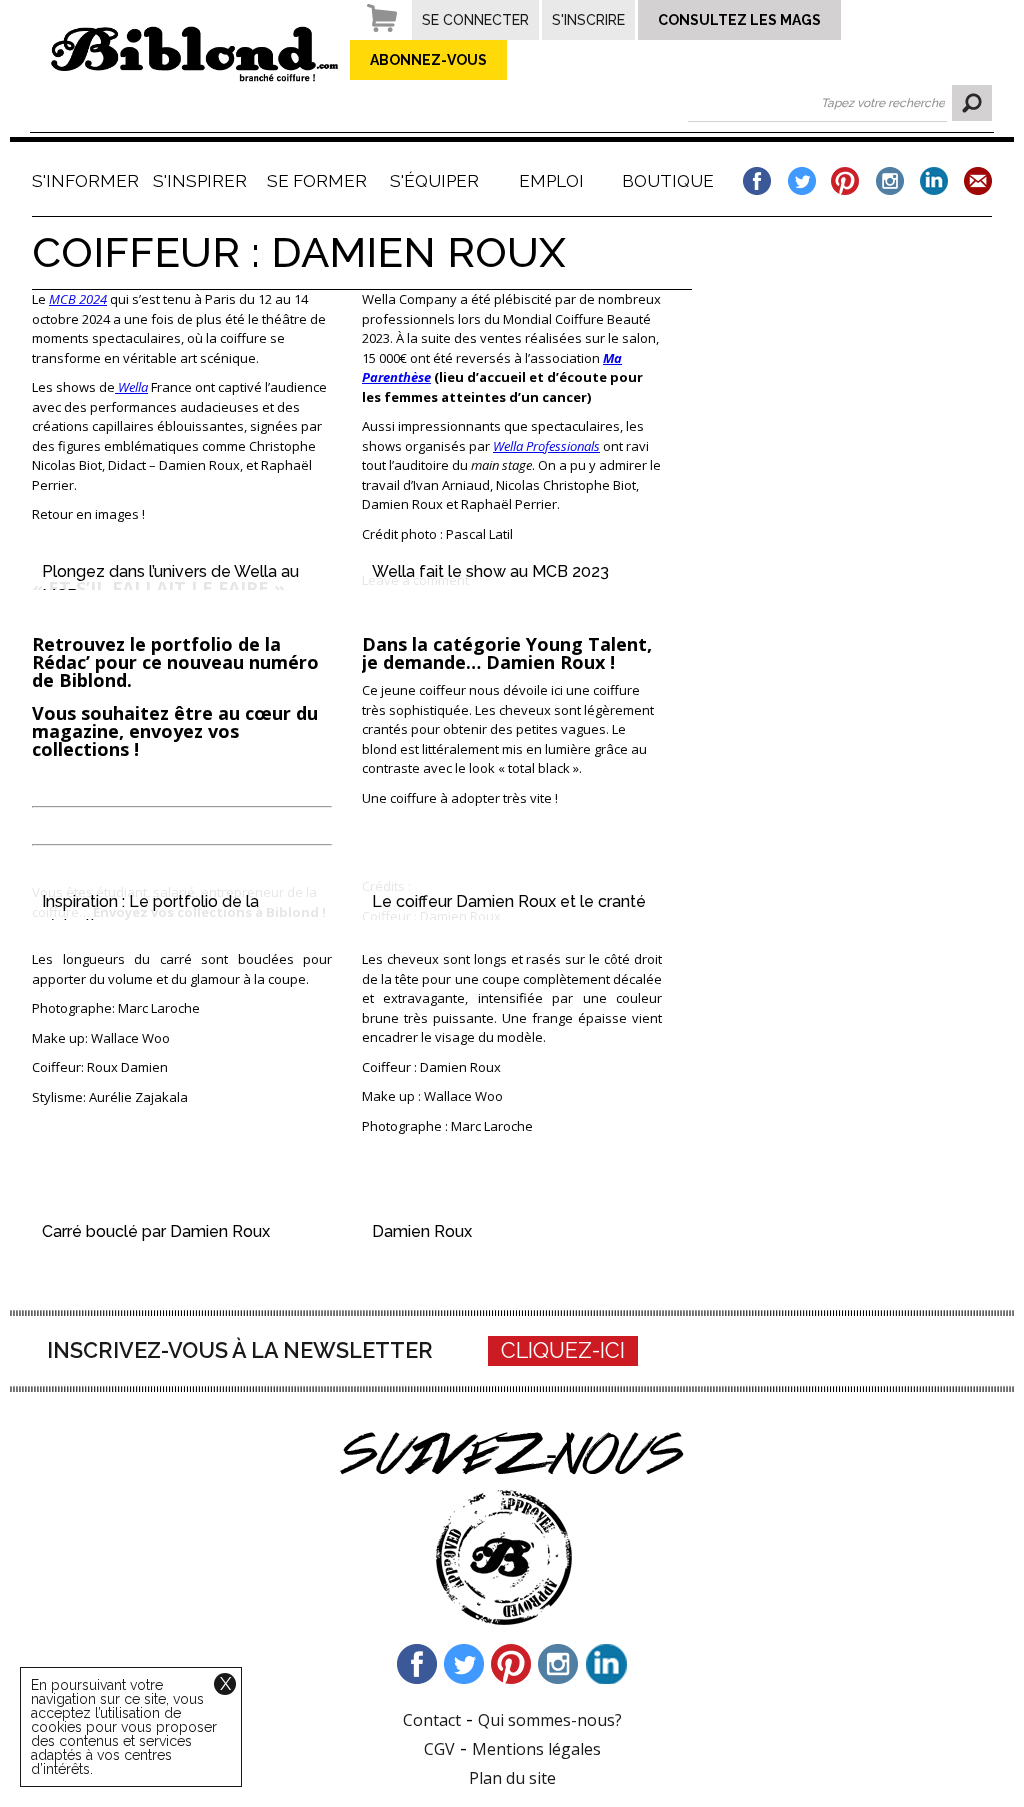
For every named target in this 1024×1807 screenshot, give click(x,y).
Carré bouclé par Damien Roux (156, 1231)
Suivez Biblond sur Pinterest (512, 1664)
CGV (439, 1749)
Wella (131, 387)
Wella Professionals (546, 446)
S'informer (83, 181)
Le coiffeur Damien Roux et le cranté (509, 901)
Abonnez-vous (428, 60)
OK (972, 103)
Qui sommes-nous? (550, 1720)
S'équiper (434, 181)
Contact (432, 1720)
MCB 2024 (78, 299)
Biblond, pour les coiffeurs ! (194, 54)
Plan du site (512, 1778)
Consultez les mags (739, 20)
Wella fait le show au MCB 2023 (490, 571)
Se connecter (475, 20)
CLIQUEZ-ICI (563, 1350)
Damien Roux (422, 1231)
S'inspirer (200, 181)
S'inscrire (588, 20)
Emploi (551, 181)
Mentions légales (536, 1749)
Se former (317, 181)
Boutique (668, 181)
